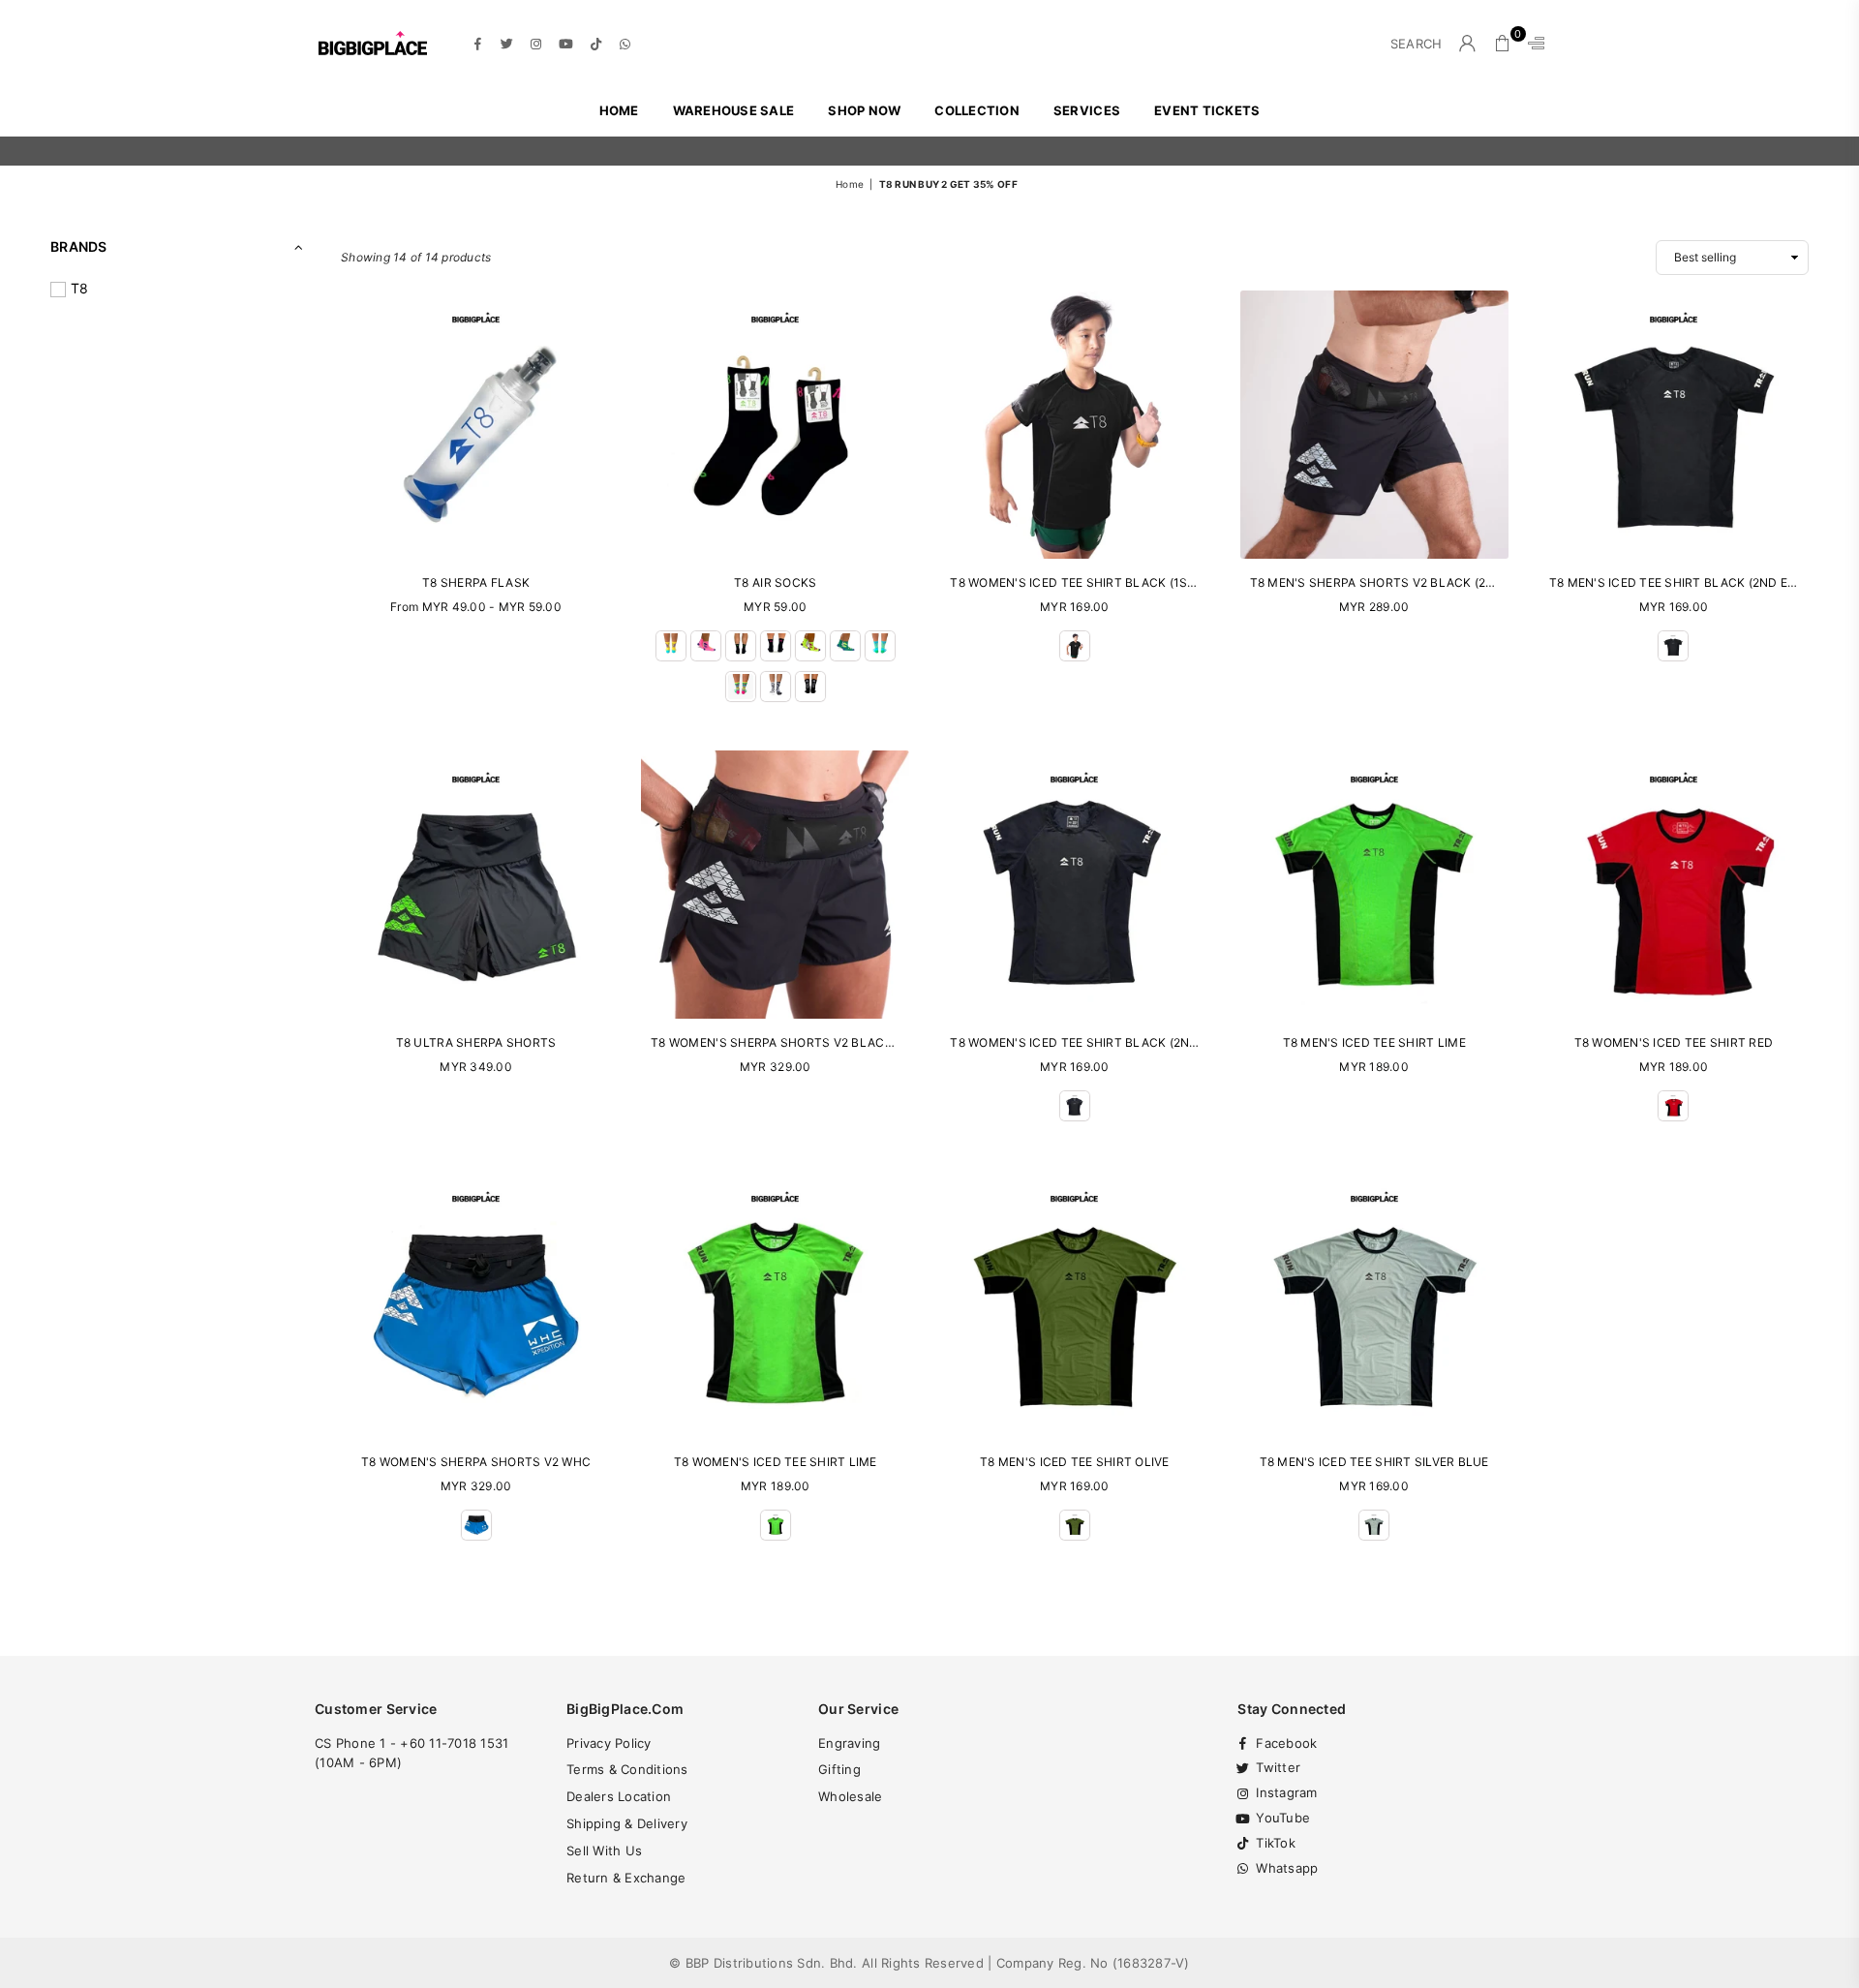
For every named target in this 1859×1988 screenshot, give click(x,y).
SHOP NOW (864, 110)
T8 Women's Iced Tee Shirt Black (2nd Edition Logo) (1120, 1042)
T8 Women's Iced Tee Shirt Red (1674, 1042)
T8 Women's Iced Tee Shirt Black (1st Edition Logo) (1119, 582)
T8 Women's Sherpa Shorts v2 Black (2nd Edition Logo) (834, 1042)
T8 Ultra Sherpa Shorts (476, 1042)
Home (619, 110)
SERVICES (1087, 110)
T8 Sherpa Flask (476, 582)
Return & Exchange (626, 1878)
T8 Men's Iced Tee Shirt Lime (1374, 1042)
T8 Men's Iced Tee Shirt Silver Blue (1374, 1462)
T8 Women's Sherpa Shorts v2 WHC (476, 1462)
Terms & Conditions (627, 1769)
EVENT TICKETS (1207, 110)
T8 (80, 288)
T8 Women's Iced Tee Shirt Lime (776, 1462)
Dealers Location (619, 1796)
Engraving (849, 1743)
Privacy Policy (609, 1743)
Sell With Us (604, 1850)
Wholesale (850, 1796)
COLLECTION (977, 110)
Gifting (839, 1769)
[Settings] (1532, 44)
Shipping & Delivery (627, 1823)
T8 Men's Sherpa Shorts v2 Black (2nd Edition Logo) (1423, 582)
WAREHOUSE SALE (734, 110)
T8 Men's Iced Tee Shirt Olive (1075, 1462)
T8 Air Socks (775, 582)
